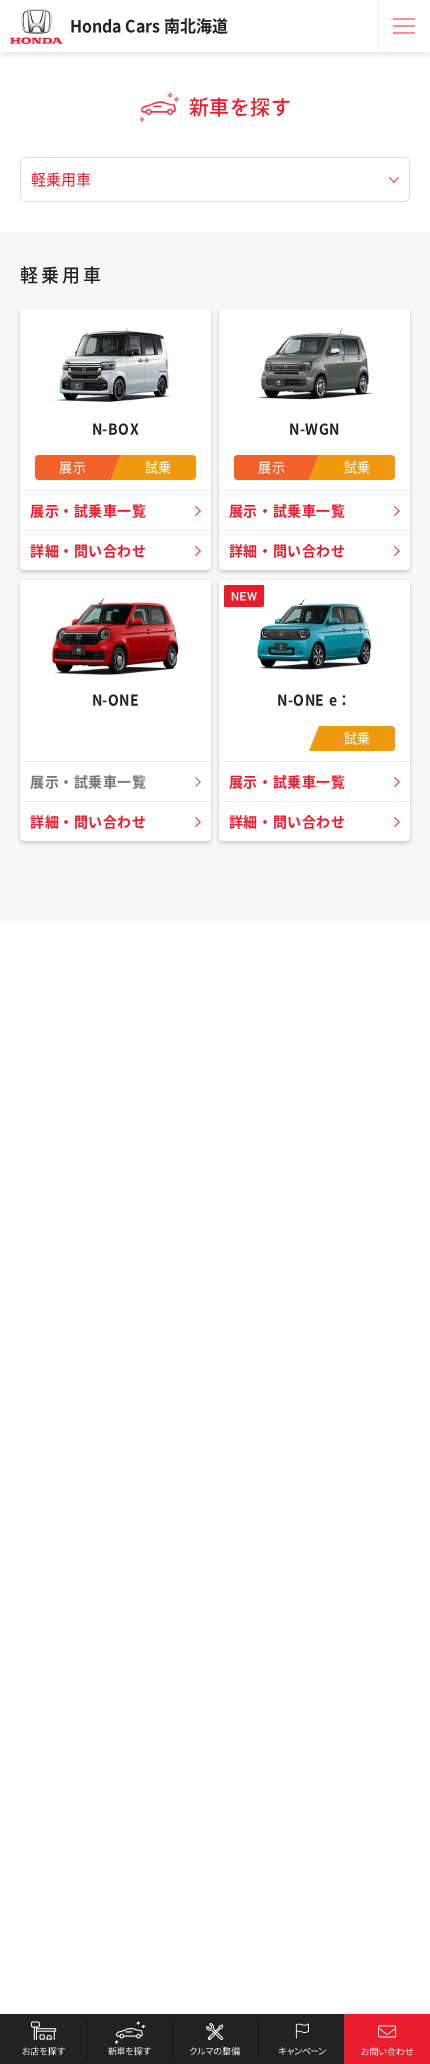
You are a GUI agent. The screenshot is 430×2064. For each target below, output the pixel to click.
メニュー (404, 26)
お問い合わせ (387, 2039)
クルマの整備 (215, 2039)
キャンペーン (301, 2039)
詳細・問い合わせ (88, 551)
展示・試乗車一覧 (88, 511)
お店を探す (43, 2039)
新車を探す (129, 2039)
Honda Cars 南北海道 (149, 26)
